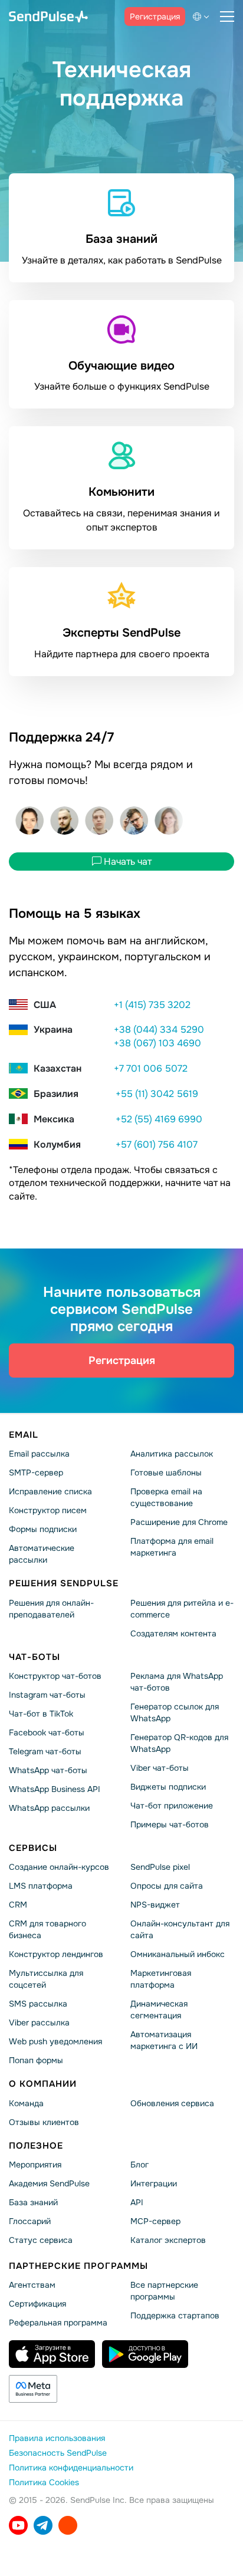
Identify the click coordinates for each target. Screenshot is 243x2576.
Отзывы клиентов (44, 2122)
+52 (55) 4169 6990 (159, 1119)
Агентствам (32, 2285)
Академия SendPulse (49, 2183)
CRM (18, 1905)
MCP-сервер (155, 2221)
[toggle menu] (227, 17)
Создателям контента (173, 1633)
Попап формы (36, 2060)
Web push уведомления (55, 2041)
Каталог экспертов (168, 2240)
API (137, 2202)
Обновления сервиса (172, 2103)
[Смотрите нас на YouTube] (18, 2525)
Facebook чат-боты (47, 1732)
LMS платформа (41, 1886)
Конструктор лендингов (56, 1954)
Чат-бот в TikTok (41, 1714)
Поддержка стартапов (175, 2315)
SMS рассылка (38, 2004)
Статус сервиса (41, 2240)
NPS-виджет (155, 1905)
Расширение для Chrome (179, 1522)
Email (24, 1435)
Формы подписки (43, 1529)
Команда (26, 2103)
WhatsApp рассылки (49, 1808)
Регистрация (155, 17)
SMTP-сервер (36, 1473)
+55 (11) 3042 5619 (157, 1094)
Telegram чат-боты (45, 1751)
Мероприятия (35, 2165)
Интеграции (154, 2183)
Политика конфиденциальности (71, 2468)
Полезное (36, 2145)
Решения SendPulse (64, 1583)
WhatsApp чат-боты (48, 1770)
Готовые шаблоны (166, 1473)
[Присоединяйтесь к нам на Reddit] (68, 2525)
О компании (43, 2084)
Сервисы (33, 1848)
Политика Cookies (44, 2482)
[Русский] (203, 17)
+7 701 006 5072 (151, 1068)
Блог (139, 2165)
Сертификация (37, 2304)
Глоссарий (30, 2221)
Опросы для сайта (167, 1886)
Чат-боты (35, 1656)
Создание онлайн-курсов (59, 1867)
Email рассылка (39, 1454)
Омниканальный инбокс (178, 1954)
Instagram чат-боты (47, 1695)
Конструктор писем (48, 1510)
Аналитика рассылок (172, 1454)
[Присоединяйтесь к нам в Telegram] (43, 2525)
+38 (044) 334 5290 (159, 1030)
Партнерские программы (78, 2266)
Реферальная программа (58, 2323)
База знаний (33, 2202)
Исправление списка (50, 1491)
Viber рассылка (39, 2022)
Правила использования (57, 2438)
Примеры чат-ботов (170, 1824)
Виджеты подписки (168, 1787)
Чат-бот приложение (172, 1806)
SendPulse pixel (160, 1867)
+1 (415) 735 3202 (152, 1005)
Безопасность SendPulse (58, 2453)
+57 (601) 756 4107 (157, 1144)
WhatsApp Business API (55, 1789)
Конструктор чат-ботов (55, 1676)
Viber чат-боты (160, 1768)
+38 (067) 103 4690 (157, 1044)
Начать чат (127, 861)
